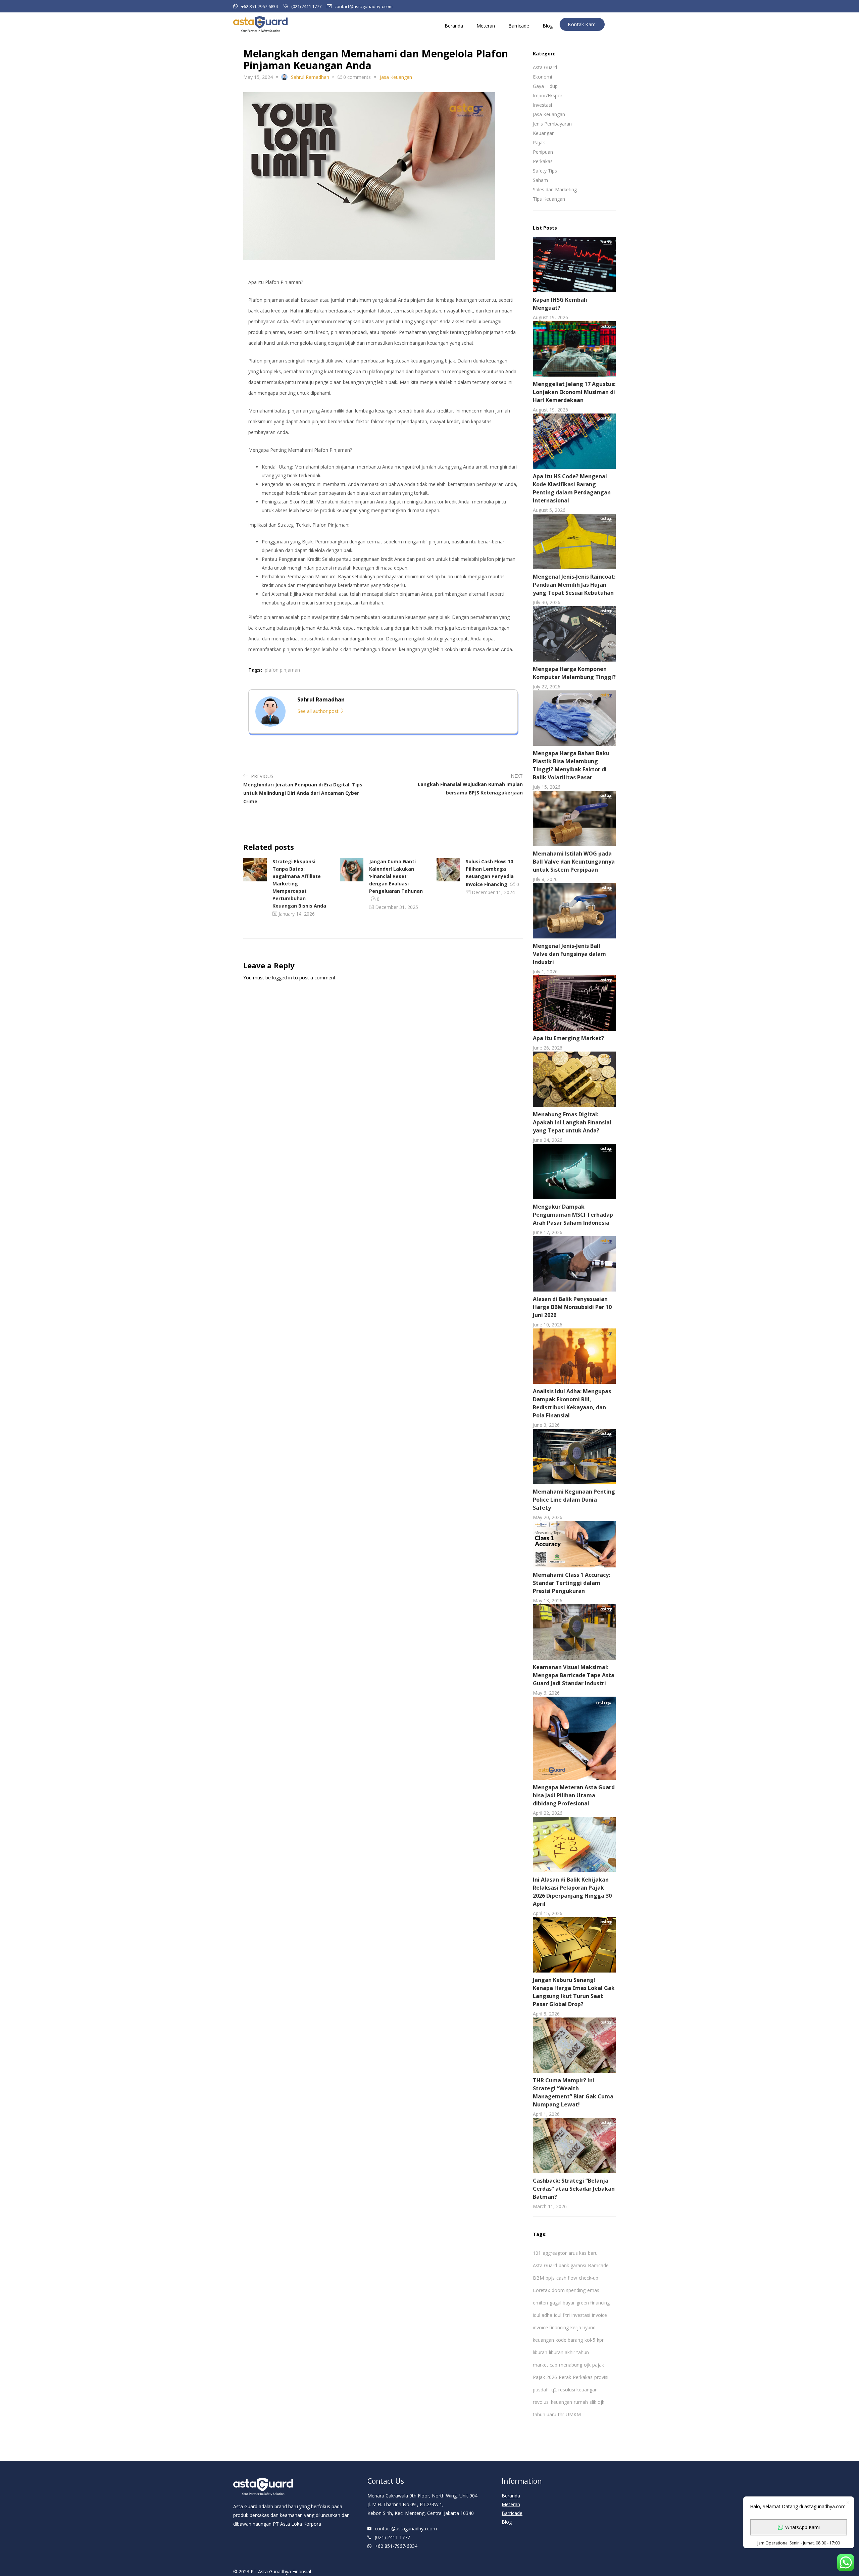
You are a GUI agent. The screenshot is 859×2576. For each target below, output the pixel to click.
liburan (540, 2352)
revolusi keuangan (552, 2402)
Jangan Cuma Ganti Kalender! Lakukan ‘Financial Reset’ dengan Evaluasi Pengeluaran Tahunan (396, 876)
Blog (548, 26)
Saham (540, 180)
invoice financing (551, 2327)
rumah (581, 2402)
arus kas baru (583, 2253)
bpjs (550, 2278)
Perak (565, 2377)
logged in (282, 978)
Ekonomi (542, 77)
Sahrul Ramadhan (310, 77)
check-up (589, 2278)
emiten (540, 2303)
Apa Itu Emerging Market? (568, 1038)
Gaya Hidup (545, 86)
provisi (601, 2377)
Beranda (454, 26)
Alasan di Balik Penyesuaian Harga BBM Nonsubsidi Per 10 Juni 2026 (572, 1307)
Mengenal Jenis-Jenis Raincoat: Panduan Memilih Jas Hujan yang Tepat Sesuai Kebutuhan (574, 585)
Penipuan (543, 152)
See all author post (319, 711)
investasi (581, 2315)
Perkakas (543, 161)
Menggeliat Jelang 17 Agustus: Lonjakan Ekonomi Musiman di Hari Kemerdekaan (574, 392)
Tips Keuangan (549, 199)
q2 (554, 2390)
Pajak (539, 142)
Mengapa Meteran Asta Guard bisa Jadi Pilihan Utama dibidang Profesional (574, 1795)
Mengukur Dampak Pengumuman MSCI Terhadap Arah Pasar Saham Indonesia (573, 1215)
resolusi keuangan (578, 2390)
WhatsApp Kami (802, 2527)
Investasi (542, 105)
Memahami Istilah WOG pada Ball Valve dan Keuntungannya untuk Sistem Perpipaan (574, 862)
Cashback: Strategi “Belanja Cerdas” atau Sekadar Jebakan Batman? (574, 2189)
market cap (545, 2365)
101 (537, 2253)
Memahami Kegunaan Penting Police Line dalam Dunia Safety (574, 1500)
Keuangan (544, 133)
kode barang (569, 2340)
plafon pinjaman (282, 670)
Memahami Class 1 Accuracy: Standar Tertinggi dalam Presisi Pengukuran (571, 1583)
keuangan (543, 2340)
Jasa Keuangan (549, 114)
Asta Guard (545, 67)
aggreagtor (555, 2253)
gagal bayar (562, 2303)
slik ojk (597, 2402)
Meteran (486, 26)
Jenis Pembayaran (552, 124)
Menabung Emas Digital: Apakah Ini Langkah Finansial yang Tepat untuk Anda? (572, 1122)
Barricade (519, 26)
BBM (538, 2278)
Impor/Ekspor (548, 95)
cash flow (567, 2278)
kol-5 (590, 2340)
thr (561, 2414)
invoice (599, 2315)
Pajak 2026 (545, 2377)
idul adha (543, 2315)
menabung (571, 2365)
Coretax (541, 2290)
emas (593, 2290)
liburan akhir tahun (569, 2352)
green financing (593, 2303)
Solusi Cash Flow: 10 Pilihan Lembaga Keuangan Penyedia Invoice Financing (490, 873)
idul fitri (562, 2315)
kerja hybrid (583, 2327)
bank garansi (572, 2265)
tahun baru (545, 2414)
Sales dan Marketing (555, 189)
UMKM (573, 2414)
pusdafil (541, 2390)
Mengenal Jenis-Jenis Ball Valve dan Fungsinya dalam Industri (569, 954)
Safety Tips (545, 171)
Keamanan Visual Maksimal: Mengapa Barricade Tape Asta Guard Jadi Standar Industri (574, 1675)
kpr (600, 2340)
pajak (598, 2365)
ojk (587, 2365)
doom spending (569, 2290)
